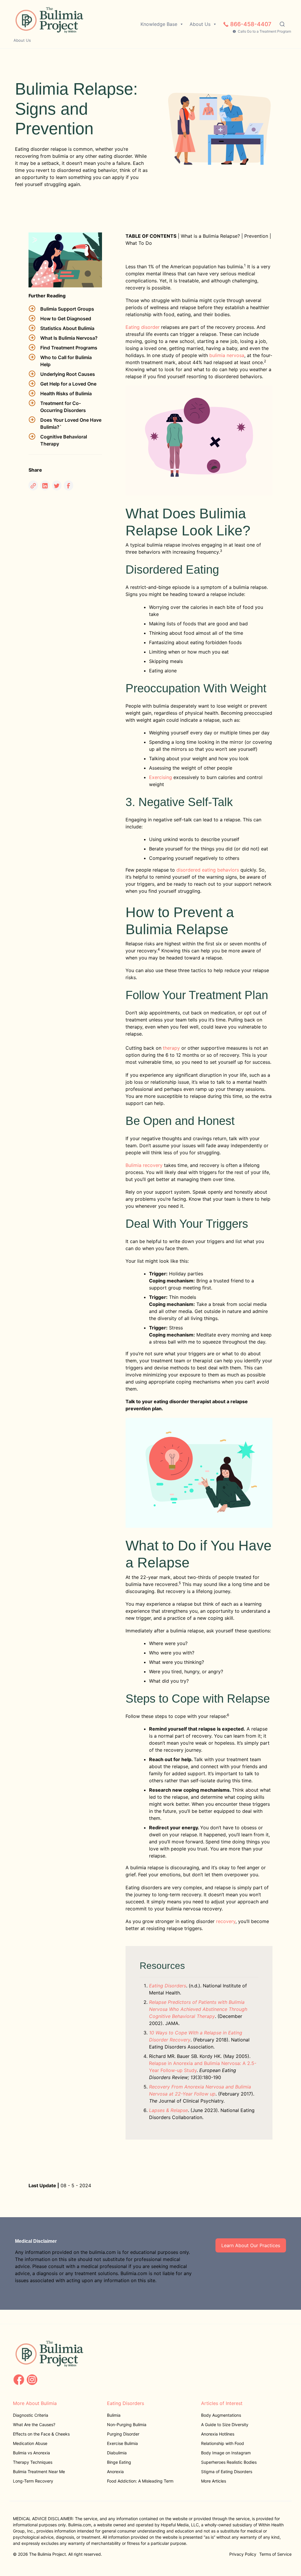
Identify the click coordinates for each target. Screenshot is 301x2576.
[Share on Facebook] (68, 485)
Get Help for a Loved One (68, 384)
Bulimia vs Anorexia (31, 2453)
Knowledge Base (159, 24)
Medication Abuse (30, 2443)
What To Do (139, 243)
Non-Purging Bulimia (127, 2425)
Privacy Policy (243, 2554)
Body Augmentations (221, 2415)
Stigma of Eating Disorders (227, 2472)
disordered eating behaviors (208, 870)
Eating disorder (143, 327)
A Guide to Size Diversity (225, 2425)
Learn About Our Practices (251, 2245)
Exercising (160, 777)
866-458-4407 (251, 24)
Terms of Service (275, 2554)
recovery (226, 1921)
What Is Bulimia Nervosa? (69, 338)
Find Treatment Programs (69, 348)
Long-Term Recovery (33, 2481)
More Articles (214, 2481)
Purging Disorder (123, 2434)
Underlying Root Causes (68, 374)
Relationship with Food (223, 2443)
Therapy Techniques (33, 2462)
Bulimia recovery (144, 1165)
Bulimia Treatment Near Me (39, 2472)
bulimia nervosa (227, 355)
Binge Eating (119, 2462)
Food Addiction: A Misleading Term (140, 2481)
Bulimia (114, 2415)
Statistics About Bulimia (67, 328)
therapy (171, 1048)
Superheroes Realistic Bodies (229, 2462)
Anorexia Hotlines (218, 2434)
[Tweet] (57, 485)
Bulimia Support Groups (67, 309)
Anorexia (115, 2472)
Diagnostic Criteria (31, 2415)
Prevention (256, 236)
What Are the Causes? (34, 2425)
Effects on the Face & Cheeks (41, 2434)
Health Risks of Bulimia (66, 393)
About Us (22, 40)
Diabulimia (117, 2453)
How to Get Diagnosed (66, 319)
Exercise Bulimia (122, 2443)
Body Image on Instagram (226, 2453)
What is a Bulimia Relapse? (210, 236)
